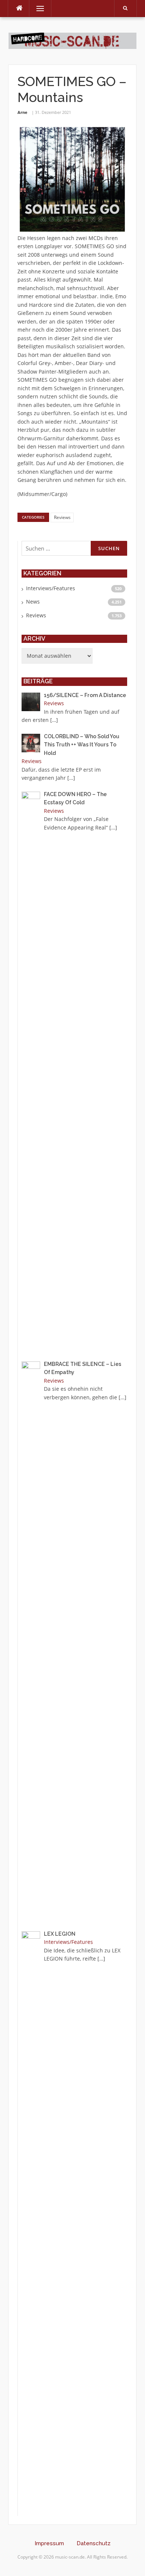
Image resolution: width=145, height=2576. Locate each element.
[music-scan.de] (72, 40)
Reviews (62, 517)
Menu (37, 8)
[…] (54, 720)
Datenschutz (94, 2543)
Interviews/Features (51, 588)
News (33, 602)
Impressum (49, 2543)
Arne (22, 112)
